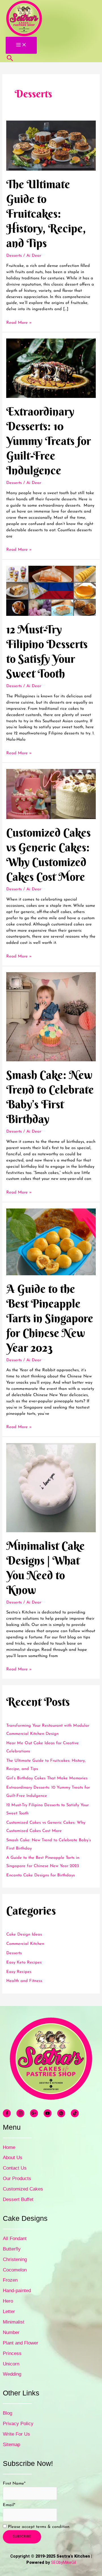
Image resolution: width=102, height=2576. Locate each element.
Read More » (19, 323)
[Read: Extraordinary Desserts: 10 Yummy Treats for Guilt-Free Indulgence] (51, 368)
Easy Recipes (19, 1972)
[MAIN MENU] (21, 45)
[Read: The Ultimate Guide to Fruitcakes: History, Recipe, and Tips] (51, 146)
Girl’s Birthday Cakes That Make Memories (47, 1778)
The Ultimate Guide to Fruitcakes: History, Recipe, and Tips (46, 214)
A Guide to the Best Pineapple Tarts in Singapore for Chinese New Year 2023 (50, 1318)
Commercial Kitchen (25, 1944)
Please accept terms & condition (38, 2527)
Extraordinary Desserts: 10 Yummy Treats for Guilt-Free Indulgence (49, 441)
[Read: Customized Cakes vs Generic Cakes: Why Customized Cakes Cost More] (51, 794)
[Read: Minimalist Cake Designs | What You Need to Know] (51, 1487)
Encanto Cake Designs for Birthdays (41, 1875)
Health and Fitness (24, 1981)
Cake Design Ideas (24, 1935)
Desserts (14, 256)
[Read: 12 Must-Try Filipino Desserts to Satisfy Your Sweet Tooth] (51, 591)
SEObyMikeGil (63, 2562)
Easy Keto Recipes (24, 1963)
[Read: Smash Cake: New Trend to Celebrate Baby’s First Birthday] (51, 1017)
